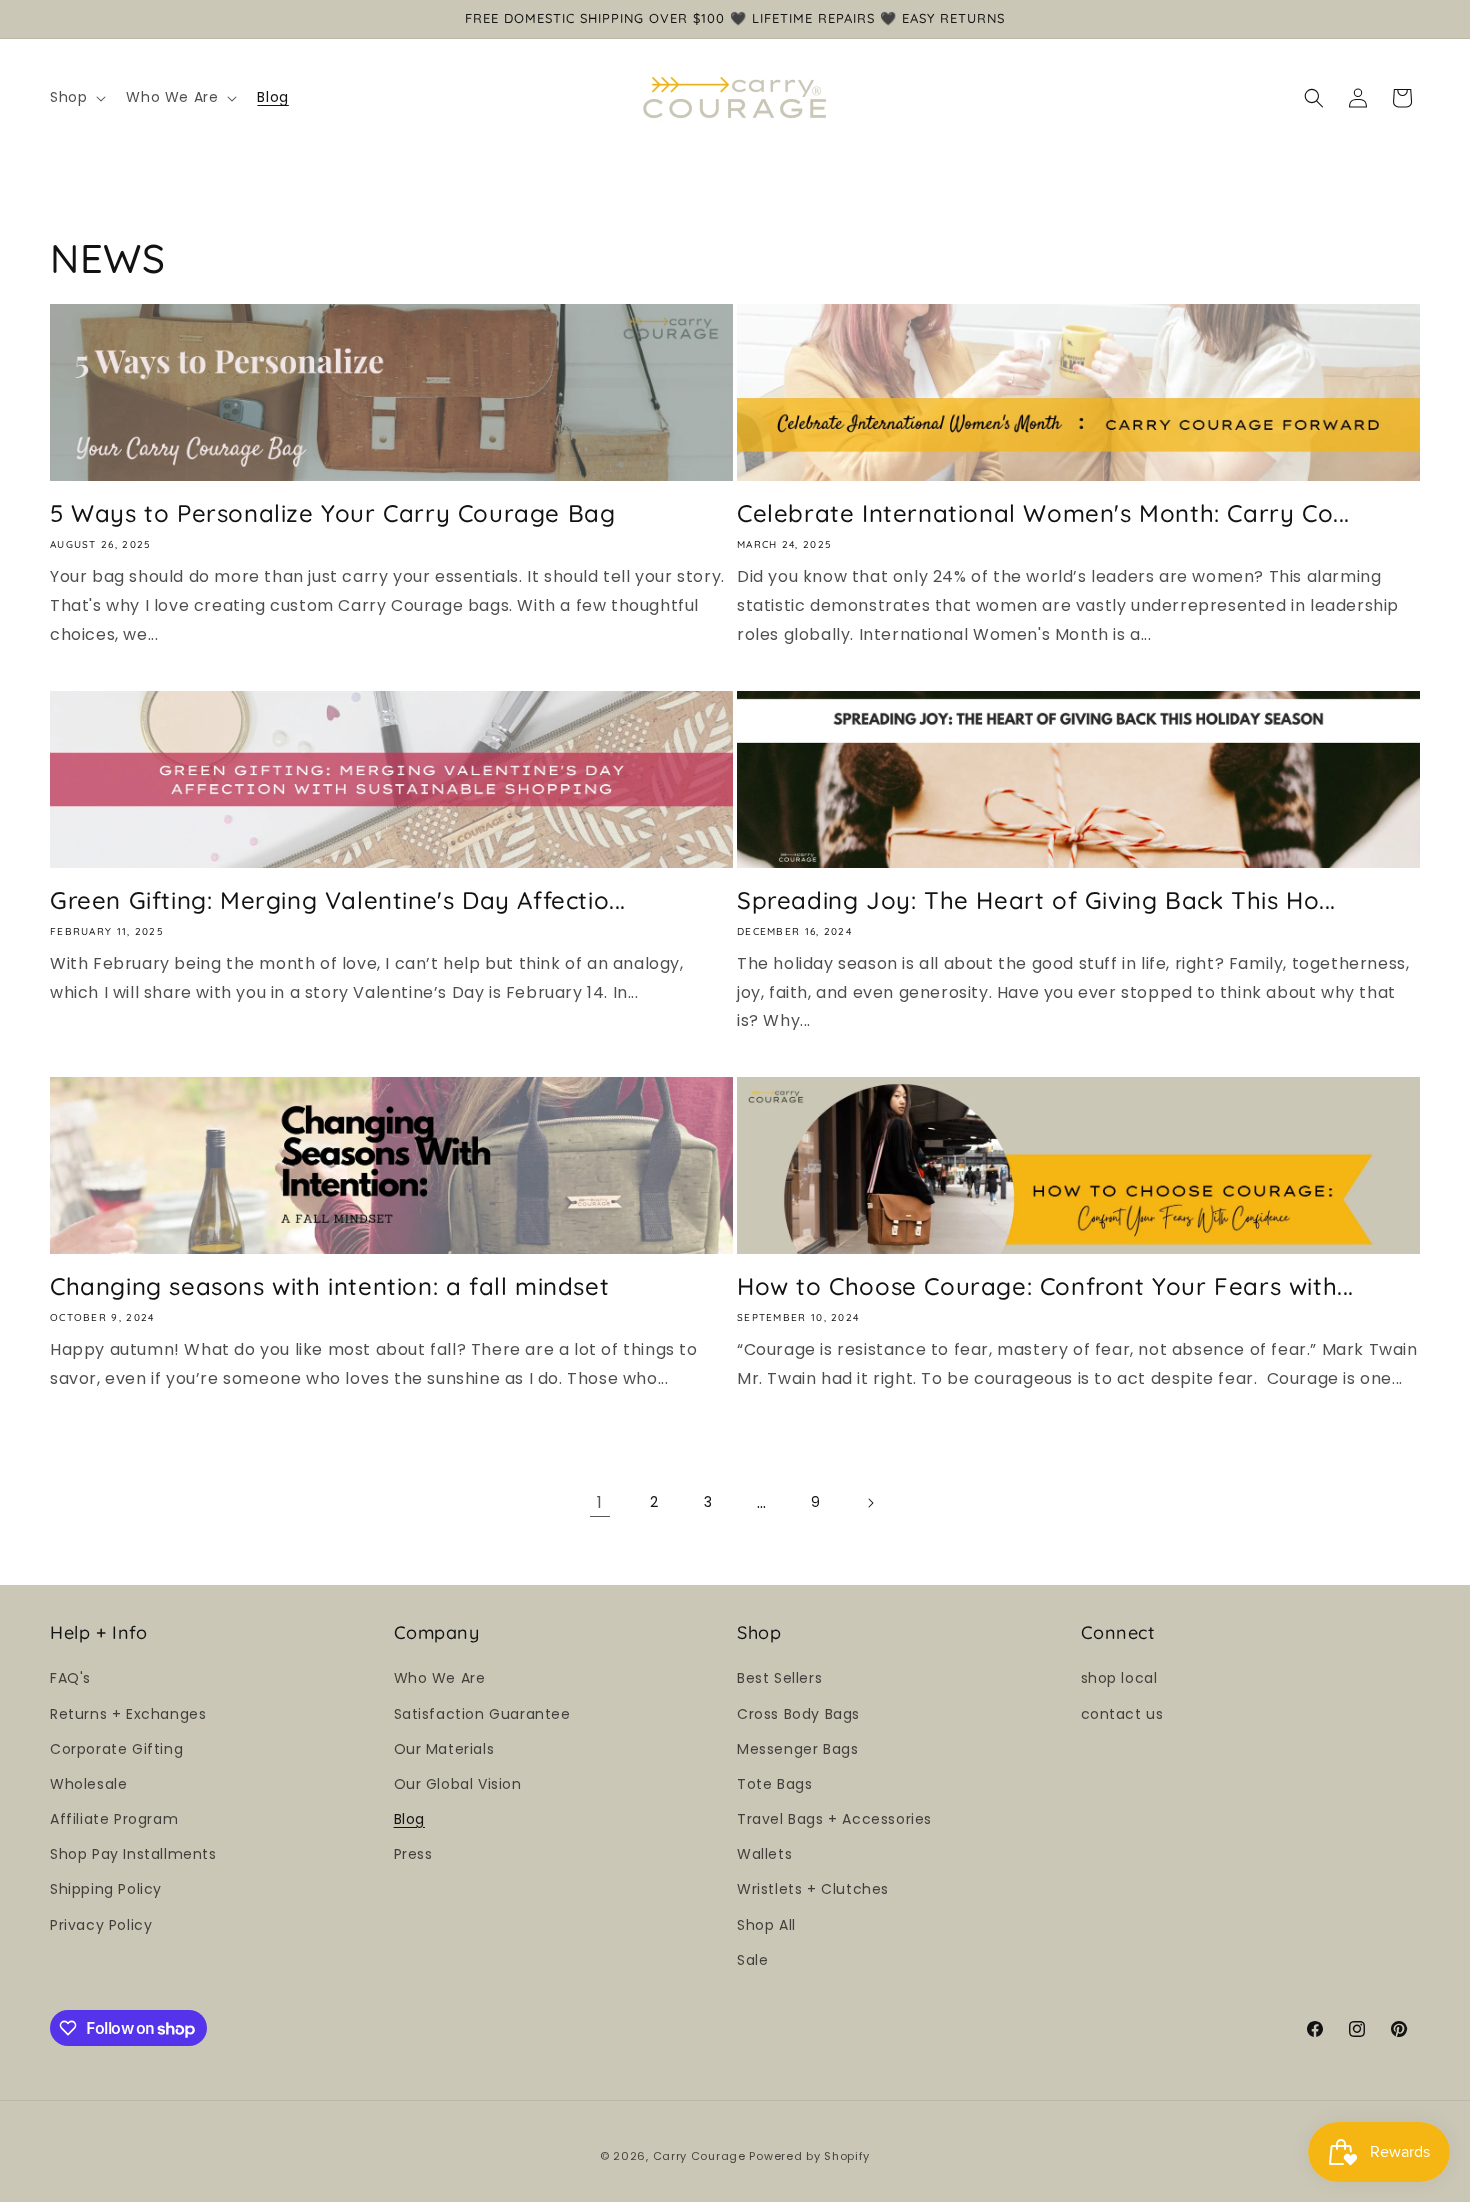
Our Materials (444, 1749)
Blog (409, 1819)
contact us (1122, 1714)
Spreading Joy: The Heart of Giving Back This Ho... (1036, 900)
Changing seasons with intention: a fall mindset (329, 1286)
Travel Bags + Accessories (834, 1819)
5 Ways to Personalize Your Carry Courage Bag (332, 513)
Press (413, 1854)
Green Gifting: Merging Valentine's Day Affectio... (338, 900)
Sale (752, 1960)
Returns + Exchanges (128, 1714)
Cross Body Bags (798, 1714)
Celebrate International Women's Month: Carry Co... (1043, 513)
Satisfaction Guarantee (482, 1714)
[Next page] (870, 1503)
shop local (1119, 1678)
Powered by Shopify (809, 2156)
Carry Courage (699, 2156)
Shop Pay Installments (133, 1854)
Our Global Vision (458, 1784)
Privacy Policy (101, 1925)
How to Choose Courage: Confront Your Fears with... (1045, 1286)
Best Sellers (779, 1678)
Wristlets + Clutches (813, 1889)
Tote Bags (774, 1784)
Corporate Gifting (116, 1749)
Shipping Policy (106, 1889)
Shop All (766, 1925)
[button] (76, 97)
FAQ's (70, 1678)
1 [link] (600, 1502)
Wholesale (88, 1784)
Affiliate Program (114, 1819)
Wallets (764, 1854)
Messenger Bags (797, 1749)
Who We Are (440, 1678)
